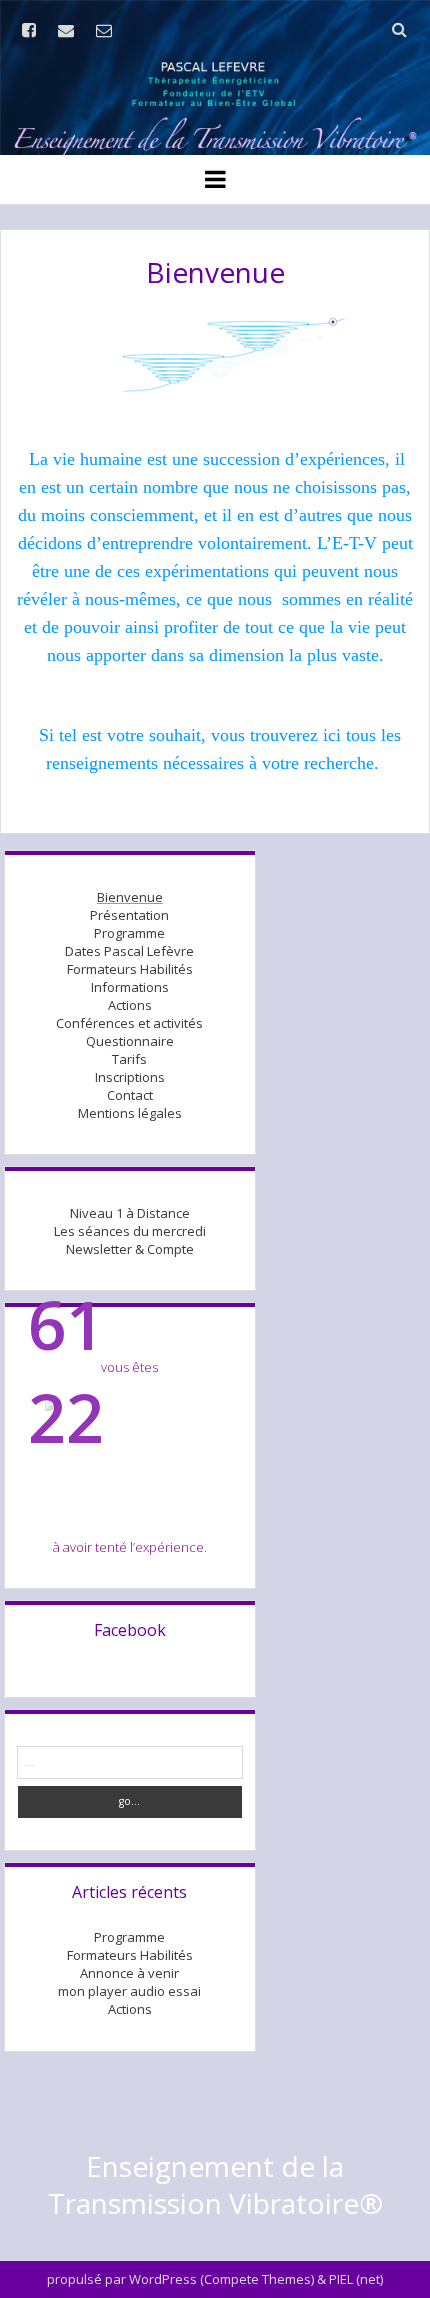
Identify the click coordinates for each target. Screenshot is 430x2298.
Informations (130, 987)
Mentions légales (130, 1113)
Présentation (129, 915)
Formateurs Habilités (130, 969)
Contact (130, 1095)
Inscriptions (130, 1077)
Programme (129, 933)
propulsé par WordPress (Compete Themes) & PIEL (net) (215, 2279)
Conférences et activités (129, 1023)
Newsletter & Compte (130, 1249)
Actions (130, 1005)
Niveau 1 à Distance (130, 1213)
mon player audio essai (129, 1991)
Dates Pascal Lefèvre (129, 951)
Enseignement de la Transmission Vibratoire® (215, 2184)
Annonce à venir (129, 1973)
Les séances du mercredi (130, 1231)
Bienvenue (130, 897)
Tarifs (129, 1059)
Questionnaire (130, 1041)
